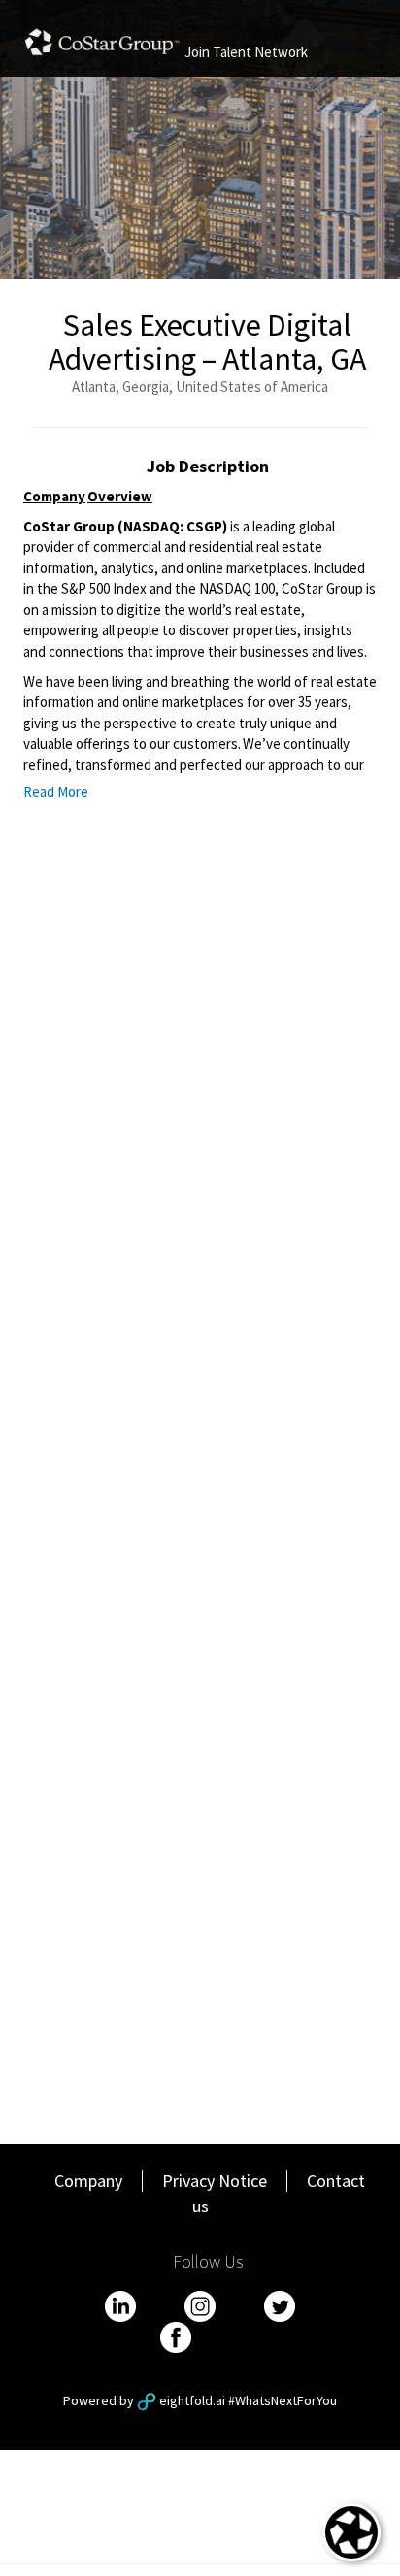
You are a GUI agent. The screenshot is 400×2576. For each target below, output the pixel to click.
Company (88, 2181)
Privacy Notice (215, 2181)
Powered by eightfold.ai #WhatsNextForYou (200, 2400)
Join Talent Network (246, 52)
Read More (56, 792)
